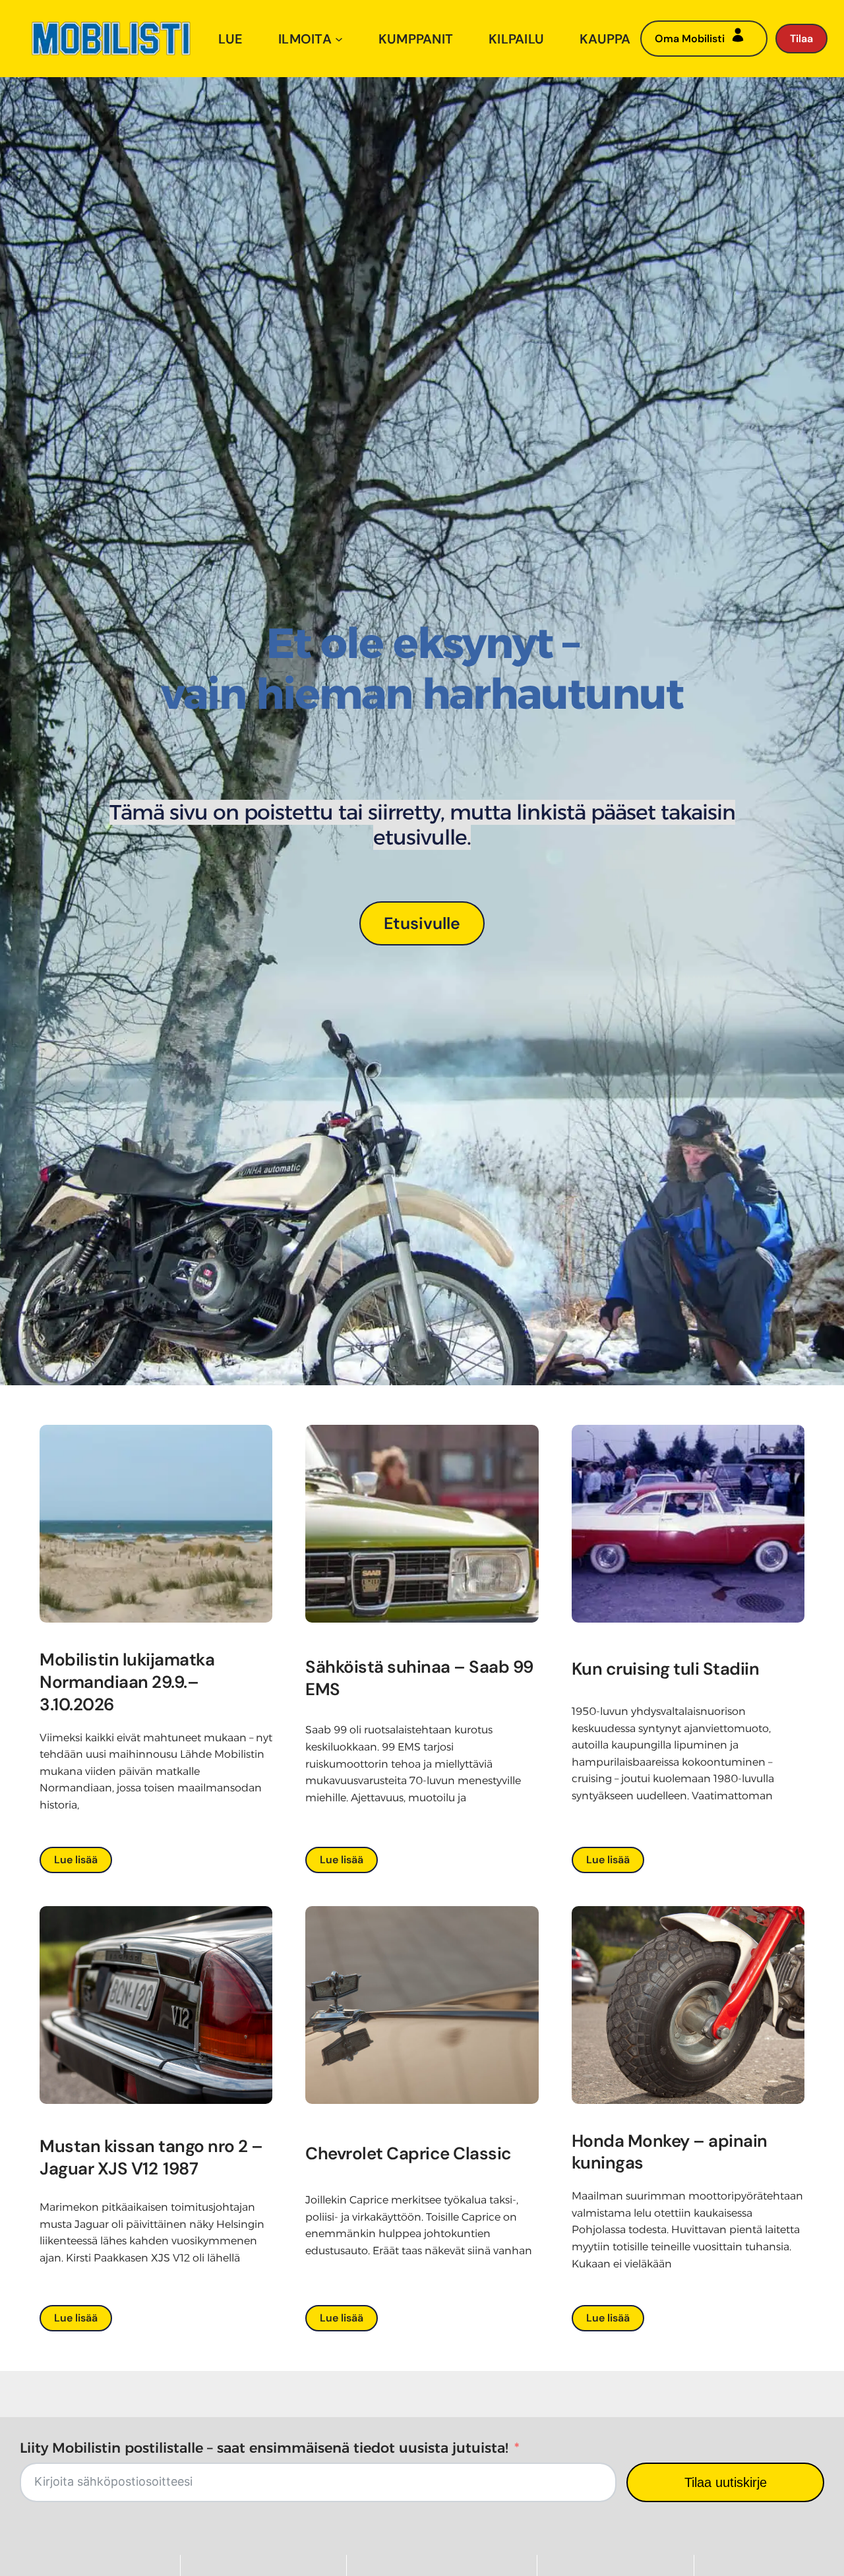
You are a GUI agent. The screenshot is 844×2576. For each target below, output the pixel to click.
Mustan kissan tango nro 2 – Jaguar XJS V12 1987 (151, 2157)
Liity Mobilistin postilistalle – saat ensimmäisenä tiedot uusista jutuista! (264, 2448)
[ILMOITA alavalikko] (339, 39)
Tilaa (801, 39)
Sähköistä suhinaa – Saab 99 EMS (419, 1678)
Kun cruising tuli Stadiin (666, 1669)
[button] (422, 923)
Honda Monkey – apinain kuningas (670, 2152)
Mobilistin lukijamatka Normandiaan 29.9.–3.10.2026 (127, 1682)
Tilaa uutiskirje (726, 2482)
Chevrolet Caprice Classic (408, 2153)
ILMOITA (305, 39)
